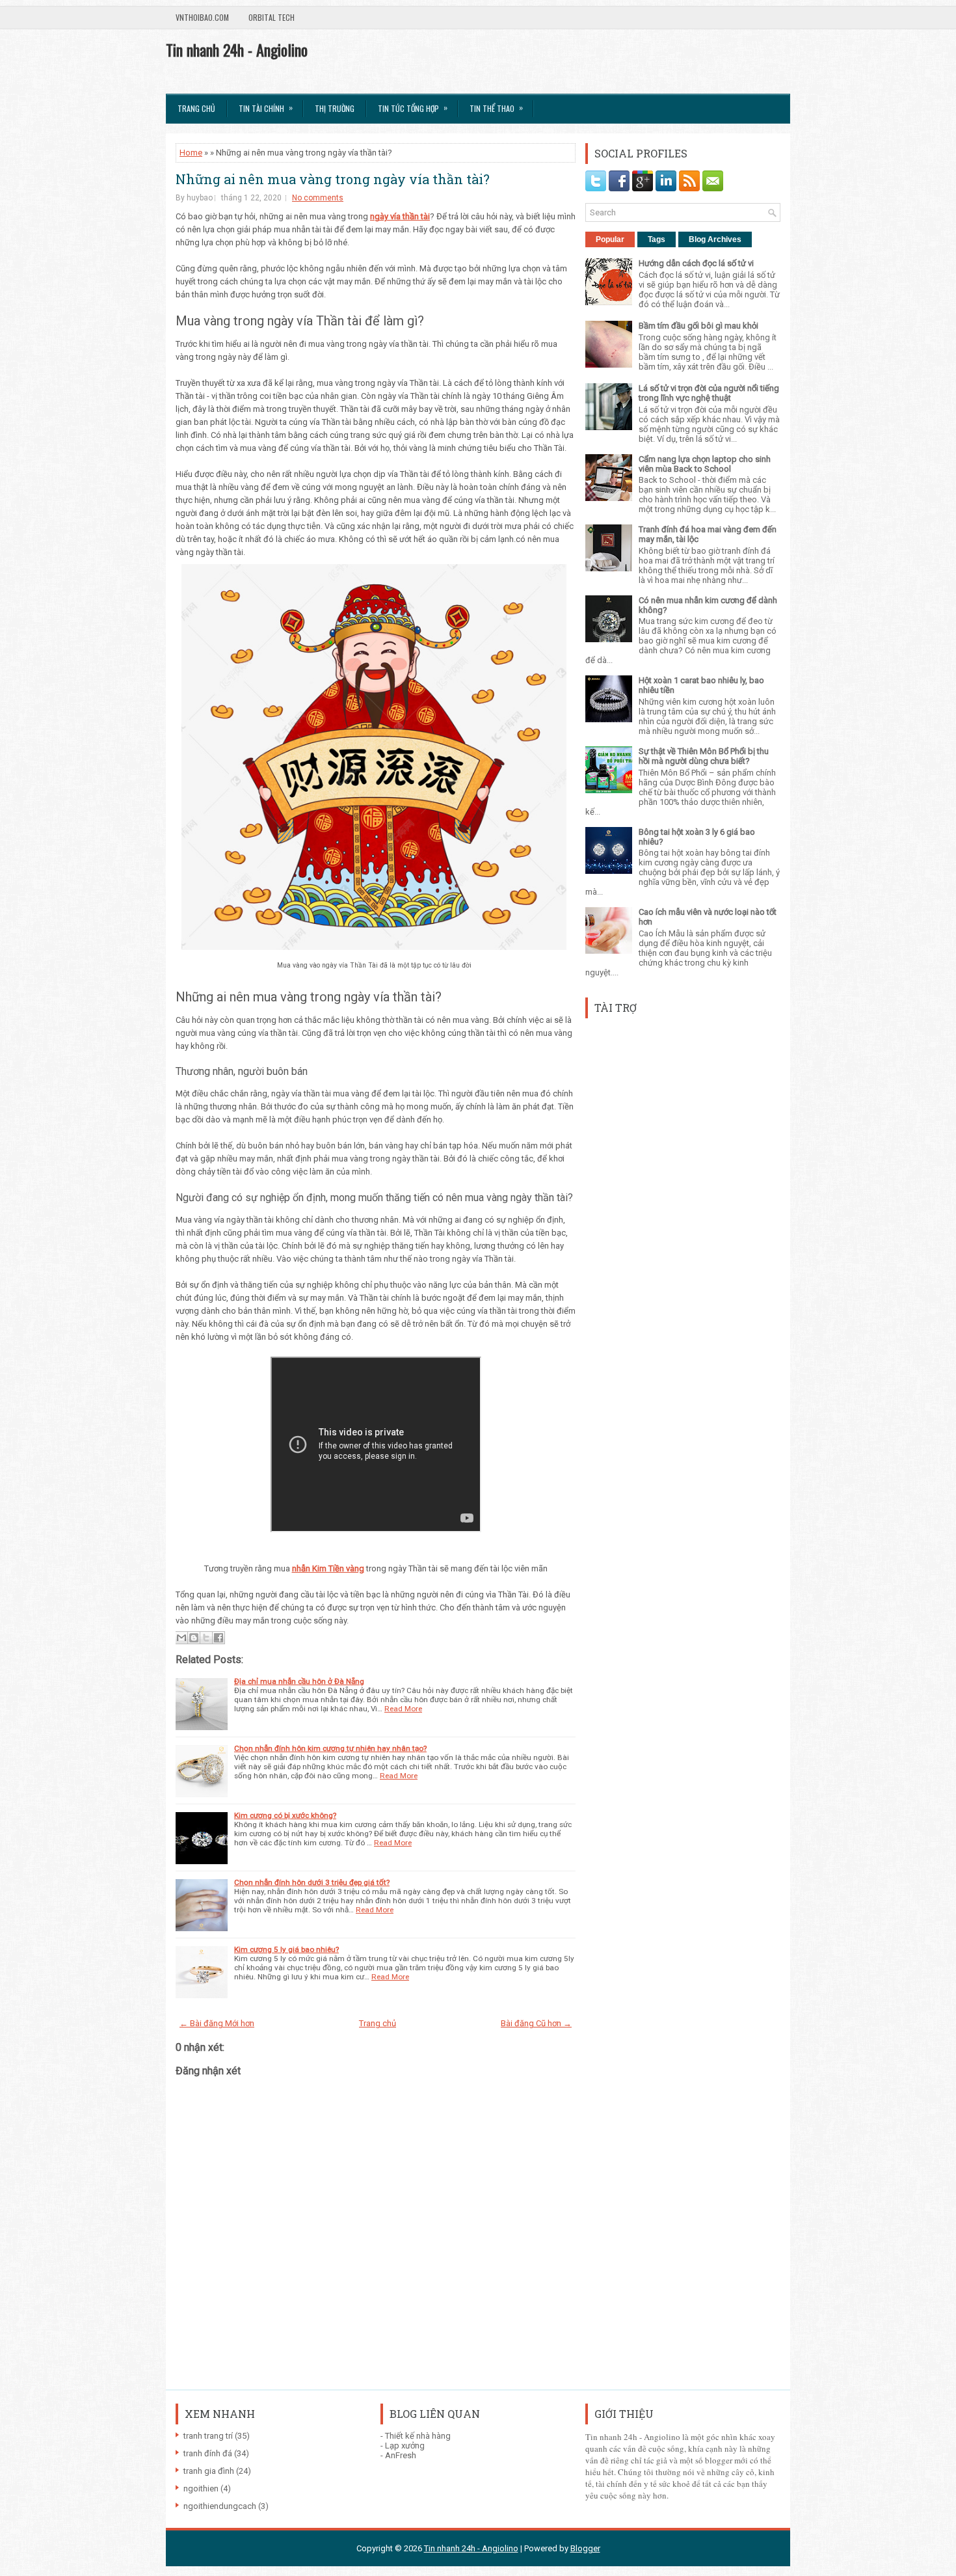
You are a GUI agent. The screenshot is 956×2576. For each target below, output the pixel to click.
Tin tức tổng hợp (413, 108)
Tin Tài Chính (266, 108)
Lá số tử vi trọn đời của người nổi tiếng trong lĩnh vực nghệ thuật (709, 393)
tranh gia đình (209, 2471)
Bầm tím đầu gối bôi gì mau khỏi (698, 326)
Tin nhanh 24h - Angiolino (237, 49)
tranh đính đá (208, 2453)
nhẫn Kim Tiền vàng (328, 1568)
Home (191, 153)
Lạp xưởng (405, 2446)
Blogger (585, 2548)
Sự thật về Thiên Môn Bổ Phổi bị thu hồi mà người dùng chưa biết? (704, 756)
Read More (403, 1709)
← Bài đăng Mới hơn (217, 2023)
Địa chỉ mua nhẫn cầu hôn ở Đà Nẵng (299, 1681)
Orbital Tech (272, 17)
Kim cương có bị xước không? (285, 1815)
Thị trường (335, 108)
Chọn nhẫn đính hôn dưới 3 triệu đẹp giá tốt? (312, 1882)
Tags (657, 239)
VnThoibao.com (202, 17)
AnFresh (401, 2455)
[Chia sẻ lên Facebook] (219, 1638)
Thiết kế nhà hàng (418, 2436)
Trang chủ (196, 108)
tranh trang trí (208, 2436)
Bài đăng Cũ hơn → (536, 2023)
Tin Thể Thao (496, 108)
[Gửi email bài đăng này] (181, 1638)
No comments (318, 198)
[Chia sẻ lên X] (206, 1638)
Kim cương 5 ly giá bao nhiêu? (286, 1949)
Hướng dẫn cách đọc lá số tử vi (696, 263)
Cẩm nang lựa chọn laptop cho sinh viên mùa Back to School (705, 464)
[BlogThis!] (194, 1638)
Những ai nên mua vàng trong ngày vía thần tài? (333, 179)
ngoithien (201, 2488)
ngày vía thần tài (400, 216)
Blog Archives (715, 239)
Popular (610, 239)
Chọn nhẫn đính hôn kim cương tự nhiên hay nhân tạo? (330, 1748)
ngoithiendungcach (220, 2506)
